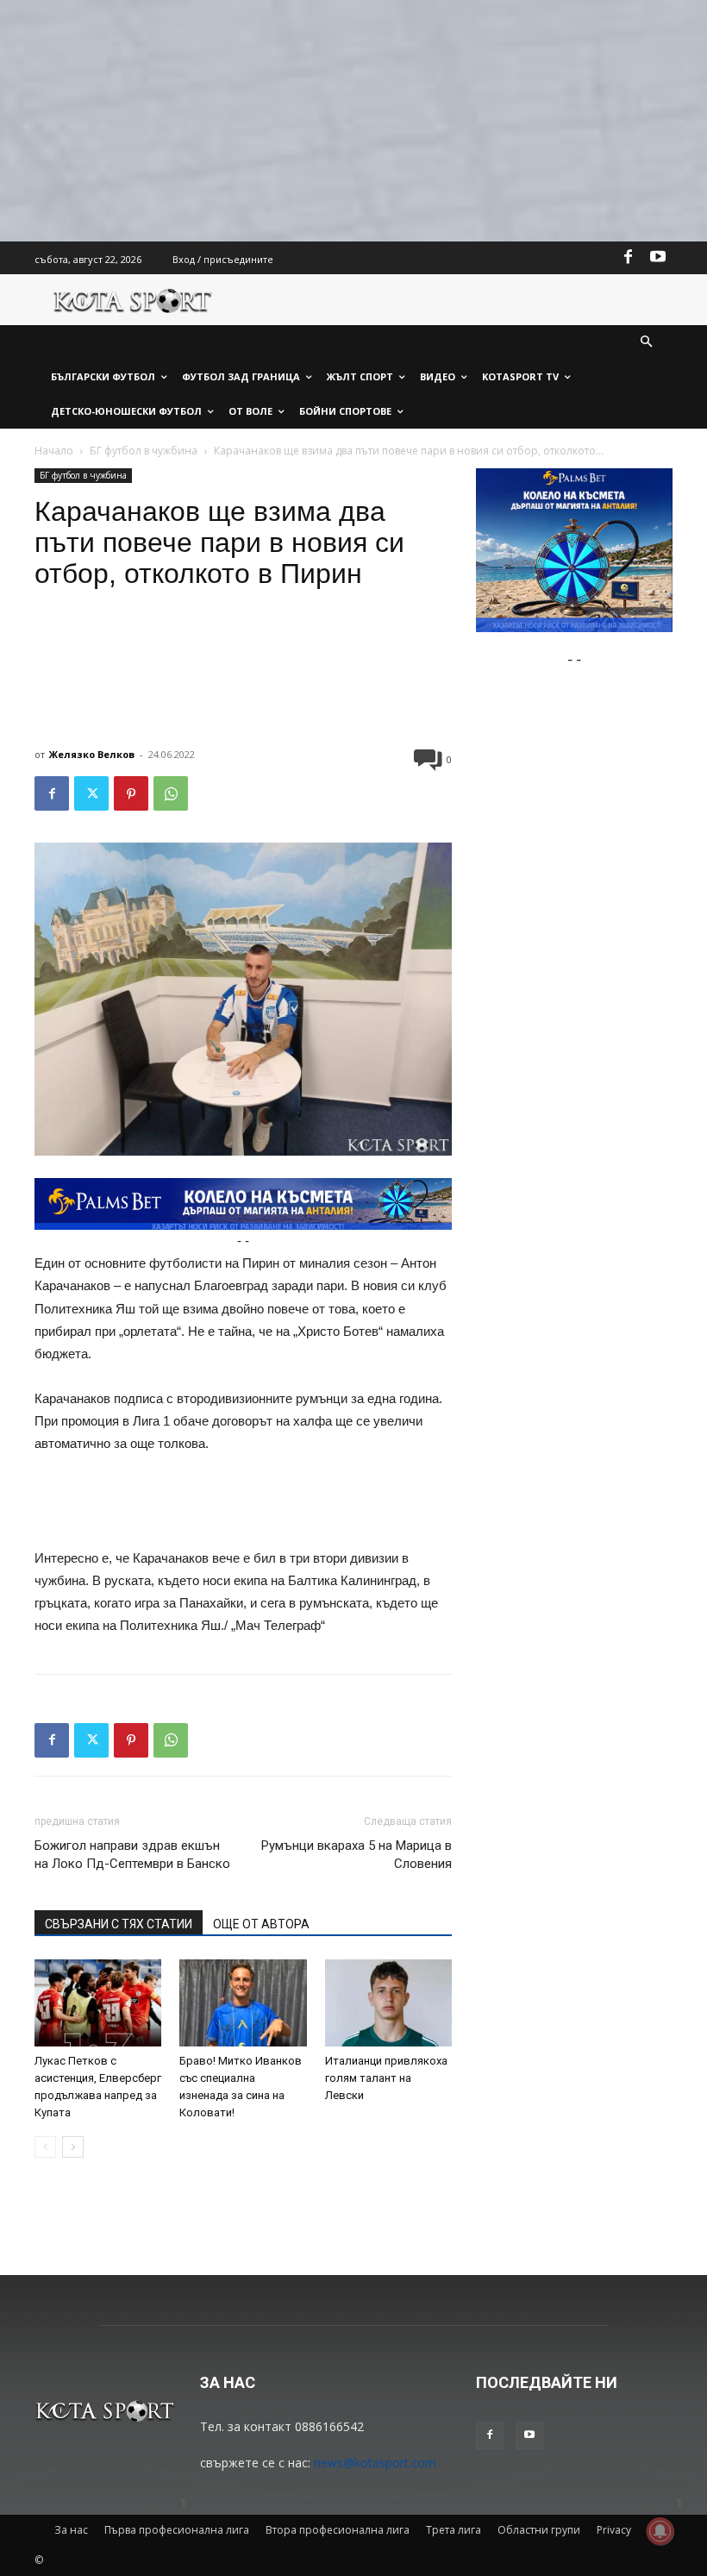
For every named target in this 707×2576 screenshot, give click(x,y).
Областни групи (539, 2530)
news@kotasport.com (375, 2463)
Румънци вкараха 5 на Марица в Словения (357, 1855)
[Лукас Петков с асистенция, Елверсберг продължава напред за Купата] (98, 2003)
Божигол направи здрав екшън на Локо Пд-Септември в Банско (132, 1855)
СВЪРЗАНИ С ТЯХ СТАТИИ (119, 1924)
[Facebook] (629, 258)
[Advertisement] (353, 121)
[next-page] (73, 2147)
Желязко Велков (92, 754)
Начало (54, 451)
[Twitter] (91, 793)
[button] (647, 343)
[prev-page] (45, 2147)
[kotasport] (133, 300)
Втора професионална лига (338, 2530)
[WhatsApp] (171, 793)
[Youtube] (658, 258)
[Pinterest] (131, 793)
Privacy (614, 2530)
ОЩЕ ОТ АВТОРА (261, 1924)
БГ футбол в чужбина (144, 451)
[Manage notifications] (660, 2531)
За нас (71, 2530)
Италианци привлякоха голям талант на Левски (386, 2078)
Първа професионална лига (177, 2530)
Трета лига (454, 2530)
